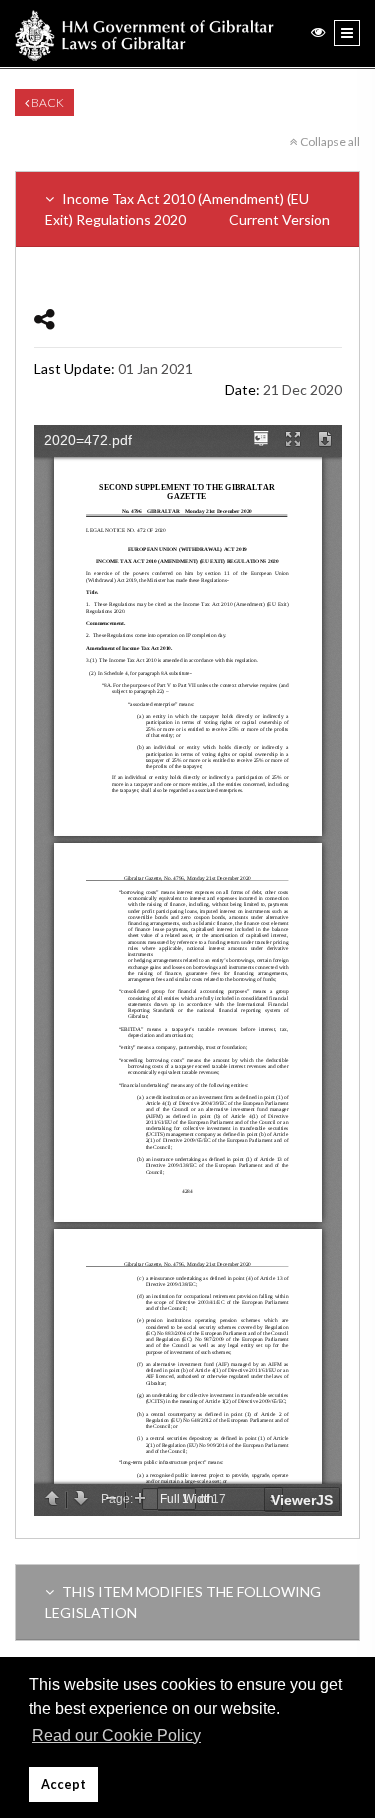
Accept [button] (63, 1784)
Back (46, 102)
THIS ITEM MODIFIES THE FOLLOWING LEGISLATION (183, 1602)
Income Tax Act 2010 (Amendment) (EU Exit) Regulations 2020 (187, 209)
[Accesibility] (318, 31)
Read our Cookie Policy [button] (116, 1735)
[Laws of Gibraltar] (144, 33)
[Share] (44, 318)
